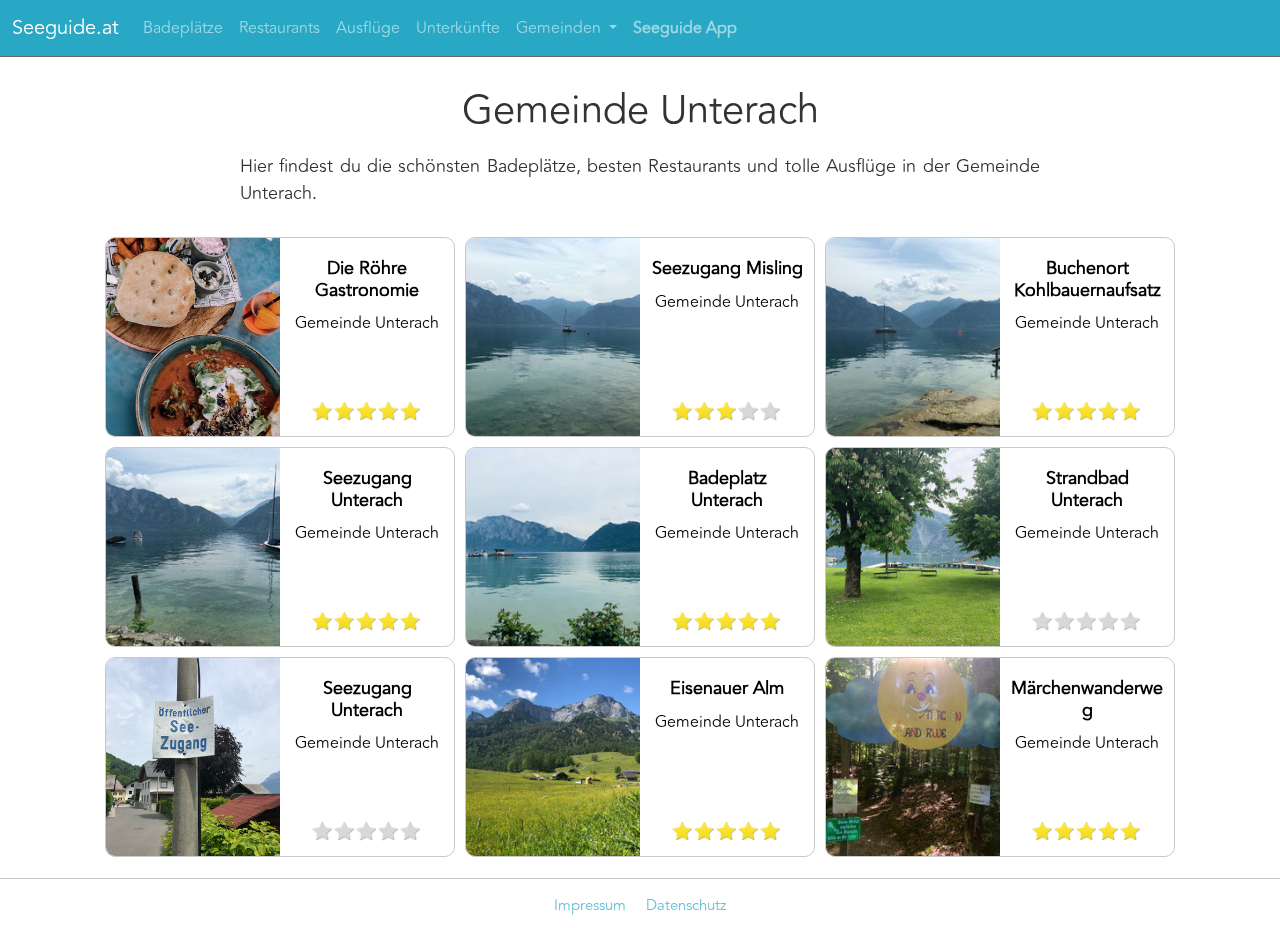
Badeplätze (183, 28)
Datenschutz (686, 905)
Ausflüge (368, 28)
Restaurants (279, 28)
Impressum (590, 905)
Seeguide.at (65, 27)
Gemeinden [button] (560, 28)
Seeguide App (685, 28)
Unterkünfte (458, 28)
